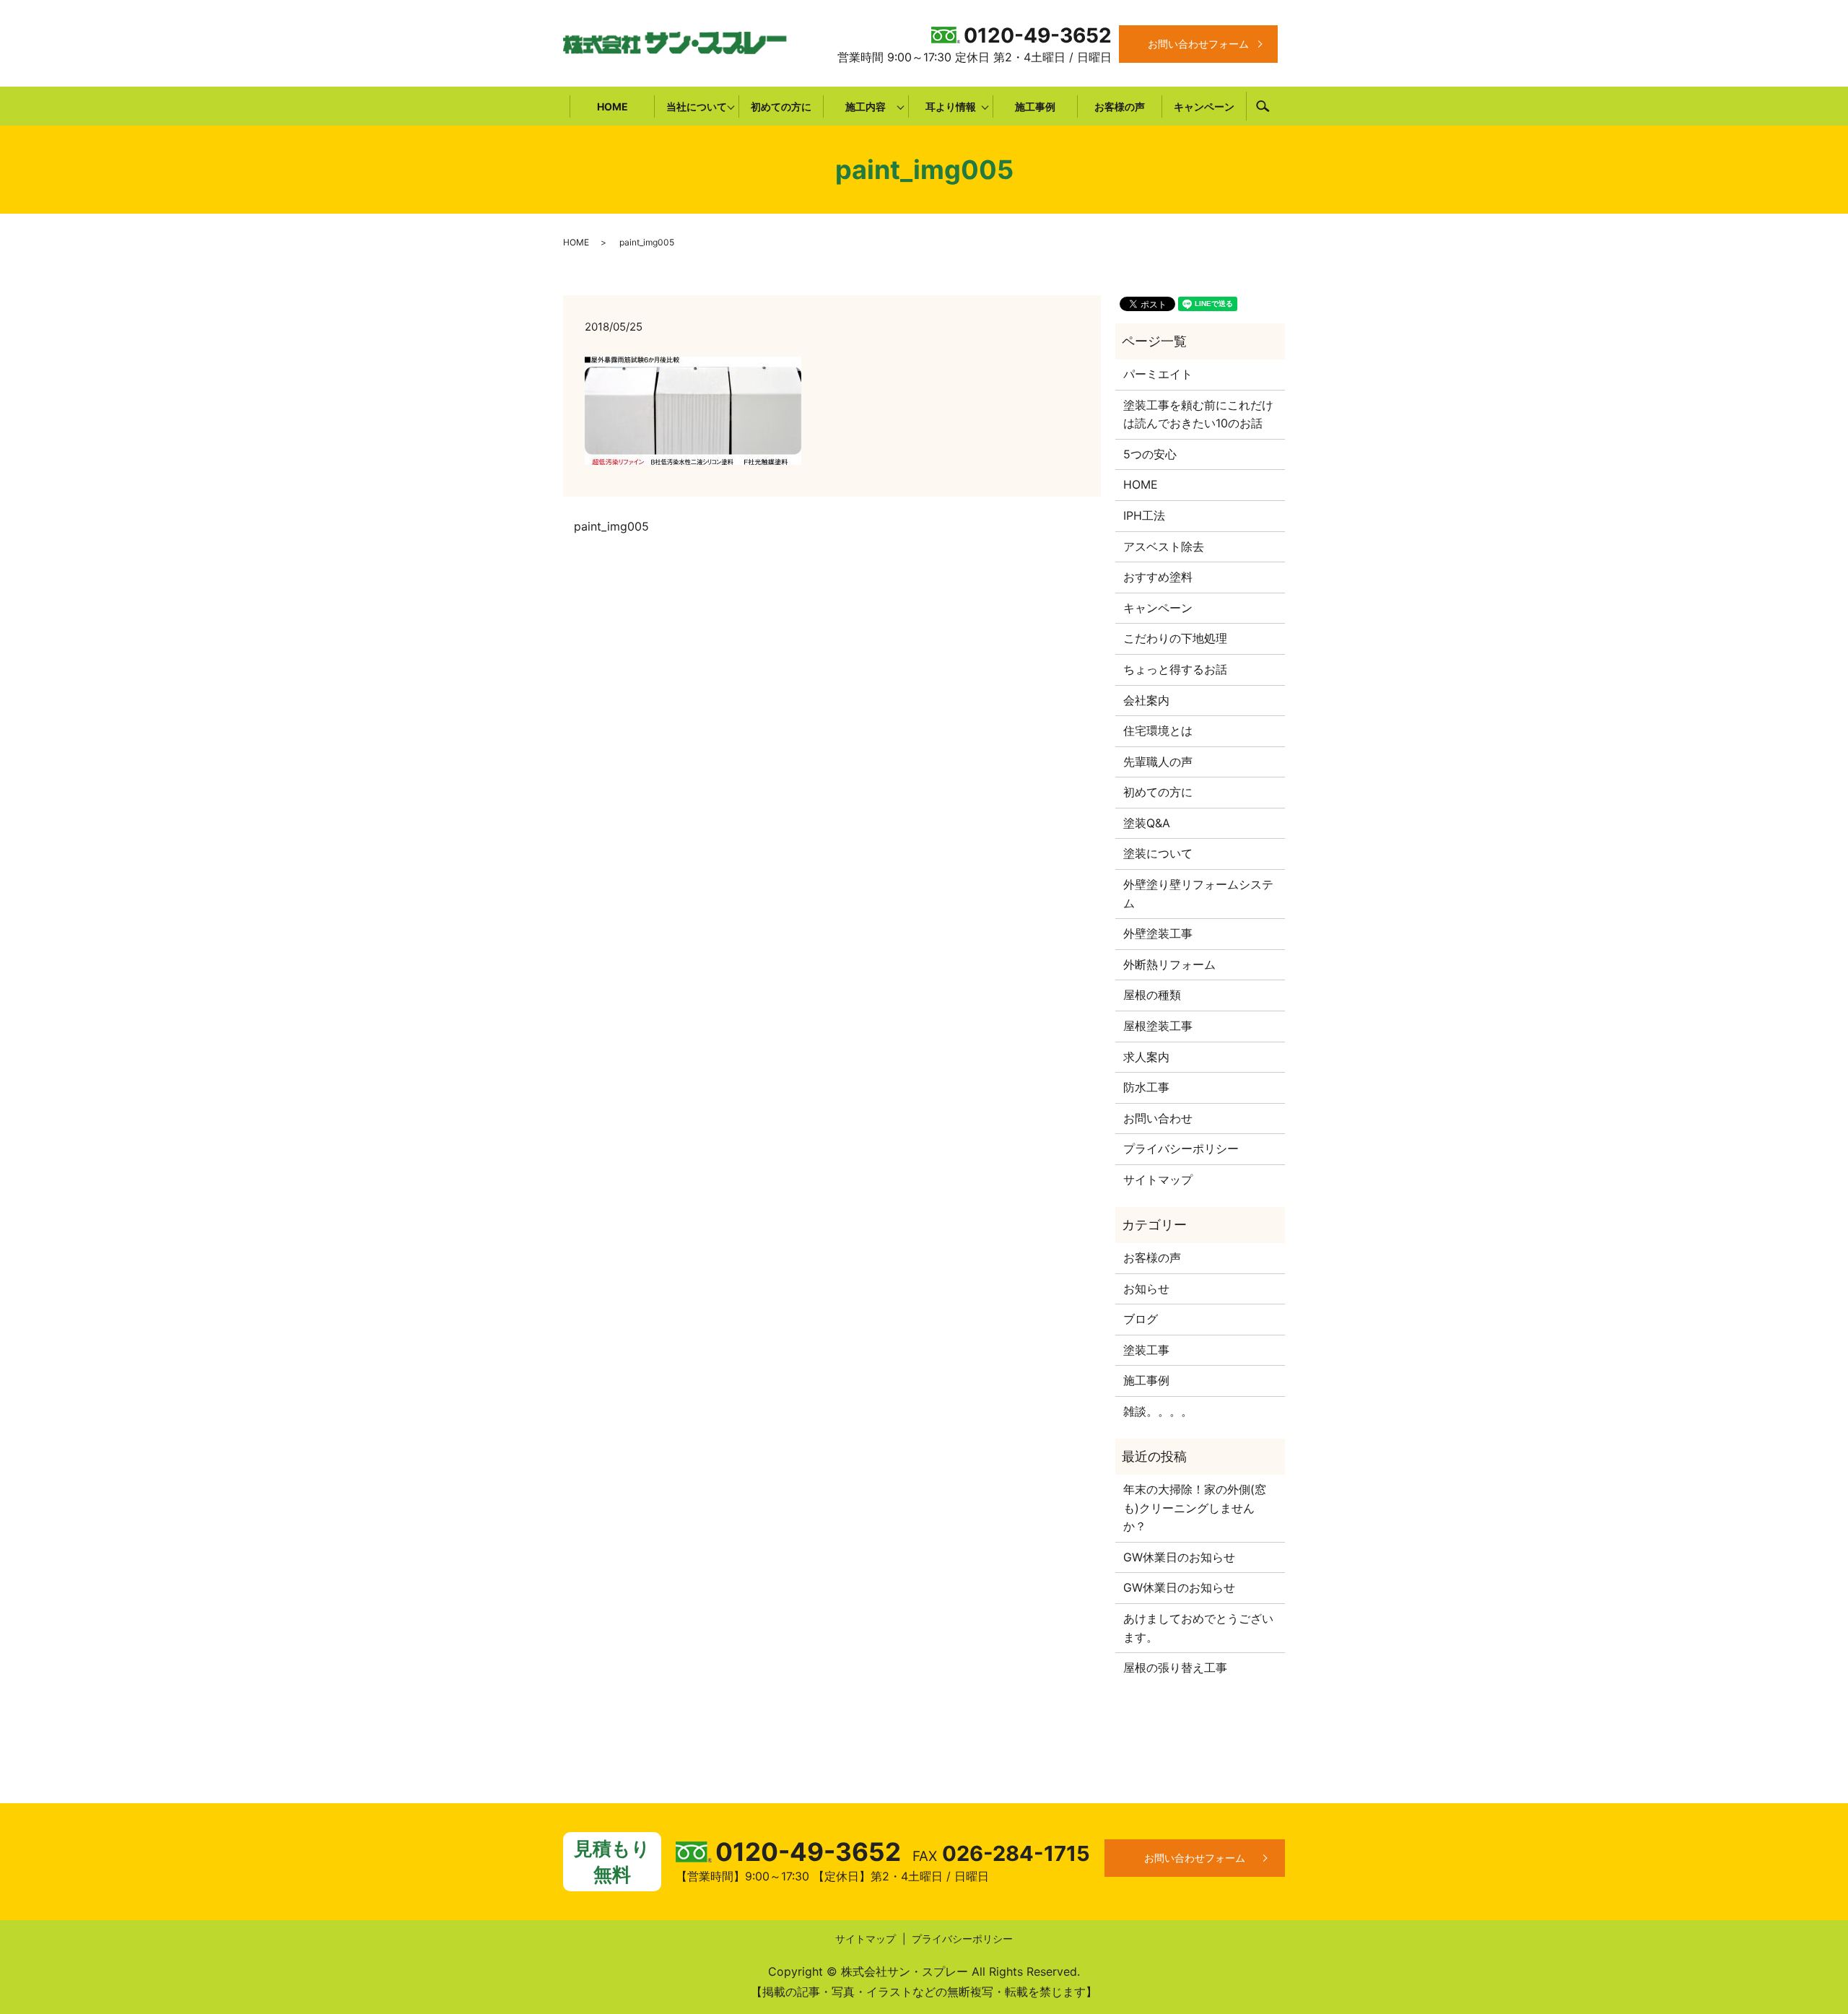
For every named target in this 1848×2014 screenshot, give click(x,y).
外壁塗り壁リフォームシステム (1198, 894)
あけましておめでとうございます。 (1198, 1628)
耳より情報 (951, 106)
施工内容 (866, 106)
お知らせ (1146, 1289)
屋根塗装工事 (1158, 1026)
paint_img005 (611, 526)
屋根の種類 (1152, 995)
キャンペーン (1204, 106)
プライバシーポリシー (1181, 1148)
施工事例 (1035, 106)
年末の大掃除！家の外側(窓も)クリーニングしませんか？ (1195, 1508)
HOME (613, 106)
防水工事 (1146, 1087)
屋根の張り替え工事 (1175, 1668)
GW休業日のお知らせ (1179, 1557)
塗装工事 (1146, 1350)
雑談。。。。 (1158, 1411)
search (1263, 106)
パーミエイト (1158, 374)
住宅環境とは (1158, 731)
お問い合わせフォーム (1198, 44)
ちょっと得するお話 (1175, 669)
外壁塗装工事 (1158, 933)
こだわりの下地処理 (1175, 638)
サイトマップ (1158, 1180)
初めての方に (781, 106)
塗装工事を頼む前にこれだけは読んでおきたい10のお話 (1198, 414)
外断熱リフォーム (1169, 964)
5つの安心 (1150, 454)
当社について (697, 106)
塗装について (1158, 853)
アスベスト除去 (1164, 546)
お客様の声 (1120, 106)
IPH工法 (1144, 515)
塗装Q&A (1147, 823)
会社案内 (1146, 700)
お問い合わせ (1158, 1118)
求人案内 (1146, 1057)
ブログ (1141, 1319)
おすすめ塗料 (1158, 577)
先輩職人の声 (1158, 762)
